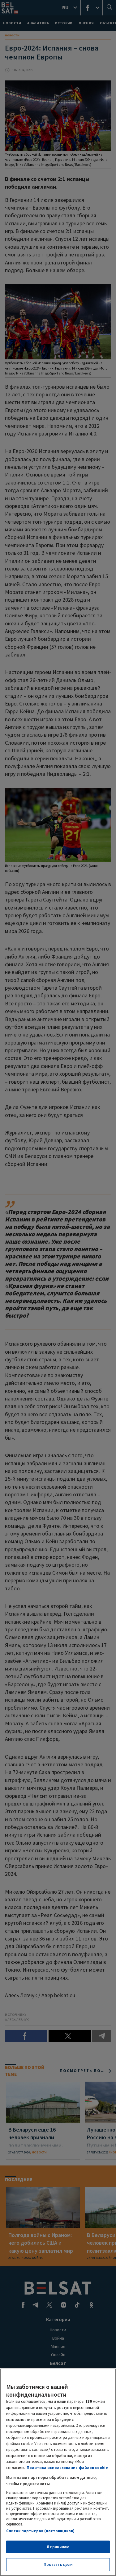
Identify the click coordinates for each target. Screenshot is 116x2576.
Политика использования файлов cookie (67, 2468)
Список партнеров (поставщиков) (40, 2531)
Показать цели (58, 2564)
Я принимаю (58, 2547)
